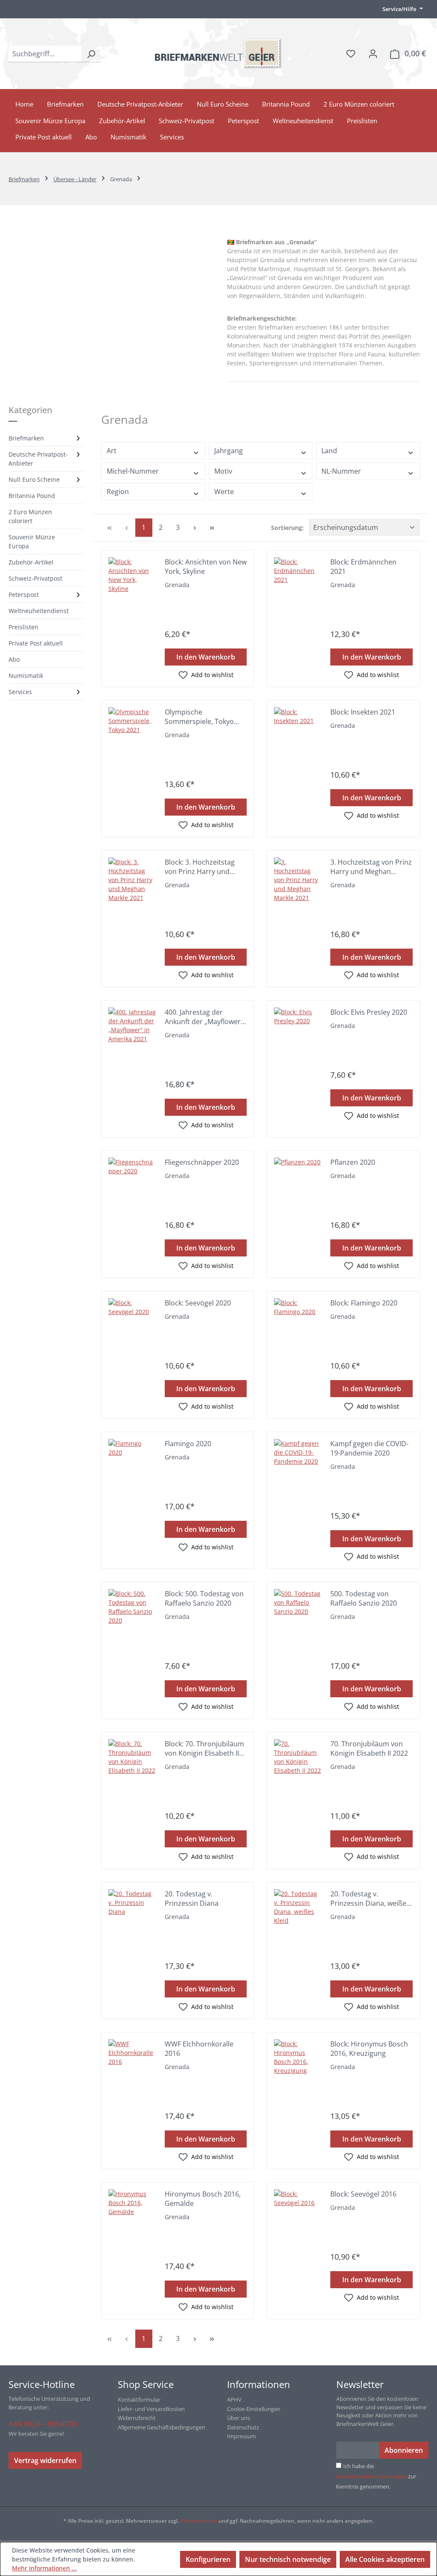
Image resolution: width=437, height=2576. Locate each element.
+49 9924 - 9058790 (43, 2424)
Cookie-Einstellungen (254, 2409)
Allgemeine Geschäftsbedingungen (162, 2427)
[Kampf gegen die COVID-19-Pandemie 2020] (298, 1463)
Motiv (223, 471)
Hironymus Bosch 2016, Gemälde (203, 2199)
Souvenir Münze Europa (32, 541)
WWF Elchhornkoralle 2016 (199, 2049)
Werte (224, 492)
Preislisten (23, 627)
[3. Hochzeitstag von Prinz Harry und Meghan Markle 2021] (298, 881)
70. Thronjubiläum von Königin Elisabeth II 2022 (369, 1748)
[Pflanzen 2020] (298, 1181)
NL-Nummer (341, 471)
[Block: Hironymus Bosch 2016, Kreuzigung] (298, 2063)
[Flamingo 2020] (132, 1463)
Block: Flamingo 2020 (364, 1303)
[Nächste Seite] (195, 528)
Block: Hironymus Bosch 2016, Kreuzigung (369, 2049)
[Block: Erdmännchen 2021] (298, 581)
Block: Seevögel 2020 (198, 1303)
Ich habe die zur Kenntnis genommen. (376, 2476)
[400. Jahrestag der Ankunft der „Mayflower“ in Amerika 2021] (132, 1031)
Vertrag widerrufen (45, 2460)
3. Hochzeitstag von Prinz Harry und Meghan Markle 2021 (371, 867)
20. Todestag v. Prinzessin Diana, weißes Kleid (370, 1899)
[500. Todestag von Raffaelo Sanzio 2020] (298, 1613)
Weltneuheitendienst (39, 611)
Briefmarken (26, 438)
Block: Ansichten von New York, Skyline (206, 567)
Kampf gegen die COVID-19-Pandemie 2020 (369, 1448)
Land (329, 451)
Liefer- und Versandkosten (151, 2409)
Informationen (259, 2384)
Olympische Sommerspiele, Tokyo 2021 (199, 717)
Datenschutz (243, 2427)
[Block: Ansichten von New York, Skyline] (132, 581)
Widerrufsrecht (137, 2418)
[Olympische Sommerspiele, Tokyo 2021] (132, 731)
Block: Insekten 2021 (363, 712)
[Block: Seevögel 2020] (132, 1322)
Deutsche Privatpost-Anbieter (38, 459)
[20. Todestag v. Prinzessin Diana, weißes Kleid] (298, 1913)
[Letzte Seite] (212, 528)
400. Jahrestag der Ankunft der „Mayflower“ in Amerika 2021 (204, 1017)
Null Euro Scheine (34, 479)
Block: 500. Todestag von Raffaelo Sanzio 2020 (204, 1598)
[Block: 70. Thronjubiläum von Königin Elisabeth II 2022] (132, 1763)
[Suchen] (91, 54)
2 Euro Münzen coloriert (30, 516)
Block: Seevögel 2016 (363, 2194)
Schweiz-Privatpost (35, 578)
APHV (234, 2399)
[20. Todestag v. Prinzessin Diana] (132, 1913)
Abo (14, 659)
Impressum (242, 2436)
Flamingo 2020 (188, 1444)
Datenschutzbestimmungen (371, 2476)
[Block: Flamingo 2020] (298, 1322)
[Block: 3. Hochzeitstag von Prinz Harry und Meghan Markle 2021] (132, 881)
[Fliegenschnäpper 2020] (132, 1181)
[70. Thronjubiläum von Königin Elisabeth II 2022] (298, 1763)
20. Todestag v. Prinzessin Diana (192, 1899)
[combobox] (45, 54)
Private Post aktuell (36, 643)
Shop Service (146, 2384)
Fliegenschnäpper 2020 (202, 1162)
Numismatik (26, 676)
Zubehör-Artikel (31, 562)
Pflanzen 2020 (353, 1162)
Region (118, 492)
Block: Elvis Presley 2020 (369, 1012)
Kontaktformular (139, 2399)
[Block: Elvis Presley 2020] (298, 1031)
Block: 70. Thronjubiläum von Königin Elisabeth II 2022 (204, 1748)
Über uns (239, 2418)
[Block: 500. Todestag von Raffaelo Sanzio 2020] (132, 1613)
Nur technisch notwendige (288, 2559)
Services (20, 692)
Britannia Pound (32, 496)
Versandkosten (199, 2521)
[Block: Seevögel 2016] (298, 2213)
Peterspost (24, 595)
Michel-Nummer (133, 471)
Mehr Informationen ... (44, 2568)
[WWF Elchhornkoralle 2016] (132, 2063)
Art (112, 451)
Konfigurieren (208, 2559)
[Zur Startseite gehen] (218, 54)
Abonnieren (404, 2450)
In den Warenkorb (206, 657)
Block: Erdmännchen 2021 (363, 567)
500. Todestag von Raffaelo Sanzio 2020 (364, 1598)
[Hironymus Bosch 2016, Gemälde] (132, 2213)
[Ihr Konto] (373, 53)
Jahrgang (229, 451)
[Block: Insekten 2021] (298, 731)
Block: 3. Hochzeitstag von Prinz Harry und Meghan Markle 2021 (200, 867)
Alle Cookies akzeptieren (385, 2559)
